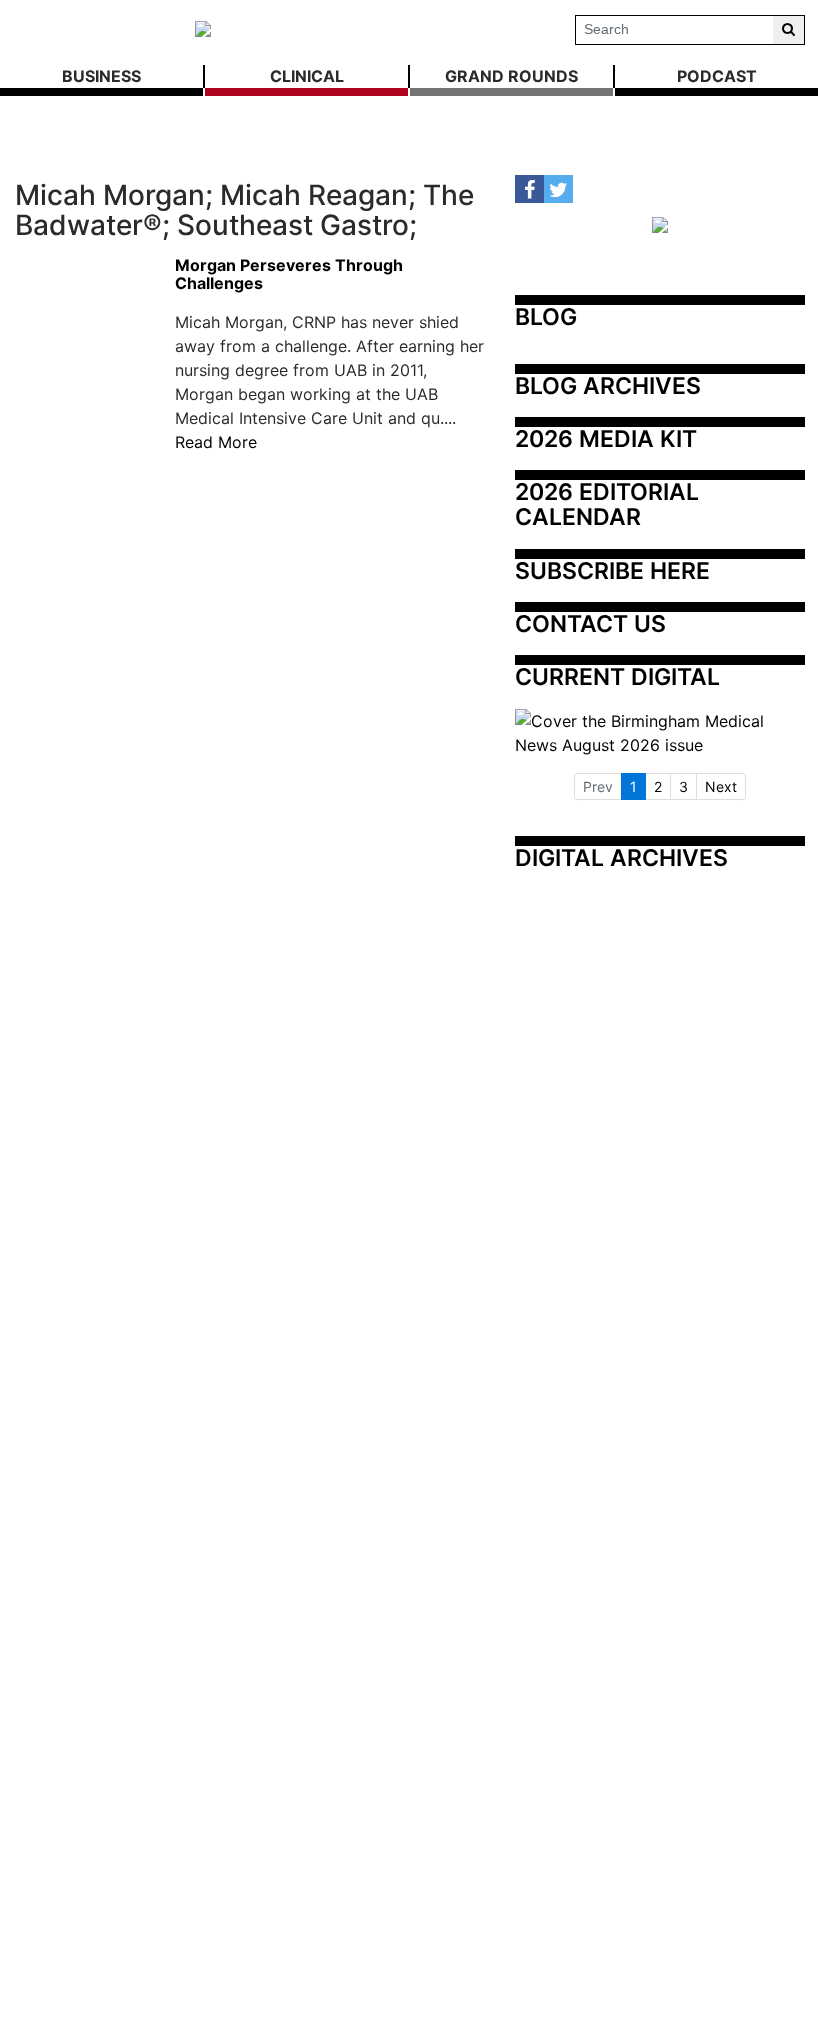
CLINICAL (307, 76)
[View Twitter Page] (558, 189)
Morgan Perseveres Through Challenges (289, 274)
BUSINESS (101, 76)
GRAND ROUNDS (511, 76)
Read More (216, 442)
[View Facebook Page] (529, 189)
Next (721, 786)
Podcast (717, 76)
